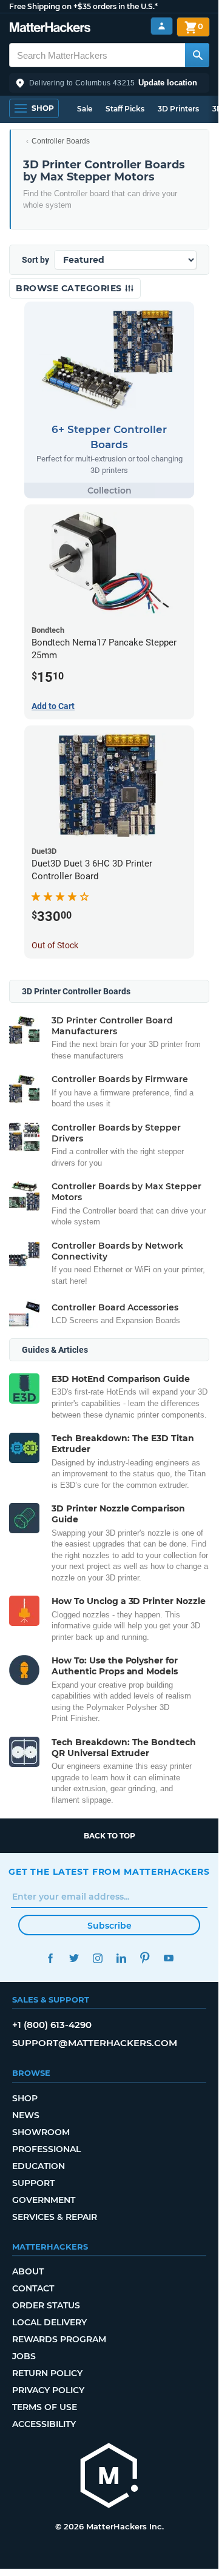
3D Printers (178, 109)
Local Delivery (49, 2322)
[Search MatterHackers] (197, 55)
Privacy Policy (48, 2390)
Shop (25, 2098)
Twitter (74, 1958)
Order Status (46, 2305)
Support (33, 2183)
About (28, 2271)
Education (39, 2166)
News (26, 2115)
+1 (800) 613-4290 (52, 2025)
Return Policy (47, 2373)
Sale (85, 109)
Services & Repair (55, 2217)
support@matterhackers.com (95, 2043)
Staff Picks (125, 109)
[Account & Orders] (162, 26)
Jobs (24, 2356)
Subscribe (109, 1926)
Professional (46, 2149)
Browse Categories (70, 288)
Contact (33, 2288)
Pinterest (145, 1958)
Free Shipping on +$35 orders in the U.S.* (83, 6)
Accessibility (44, 2424)
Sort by (35, 260)
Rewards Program (59, 2339)
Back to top (109, 1836)
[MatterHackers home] (50, 29)
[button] (109, 83)
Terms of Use (45, 2407)
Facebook (50, 1958)
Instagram (97, 1958)
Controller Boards (61, 141)
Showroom (41, 2132)
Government (44, 2200)
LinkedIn (121, 1958)
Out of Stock (55, 945)
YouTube (168, 1958)
